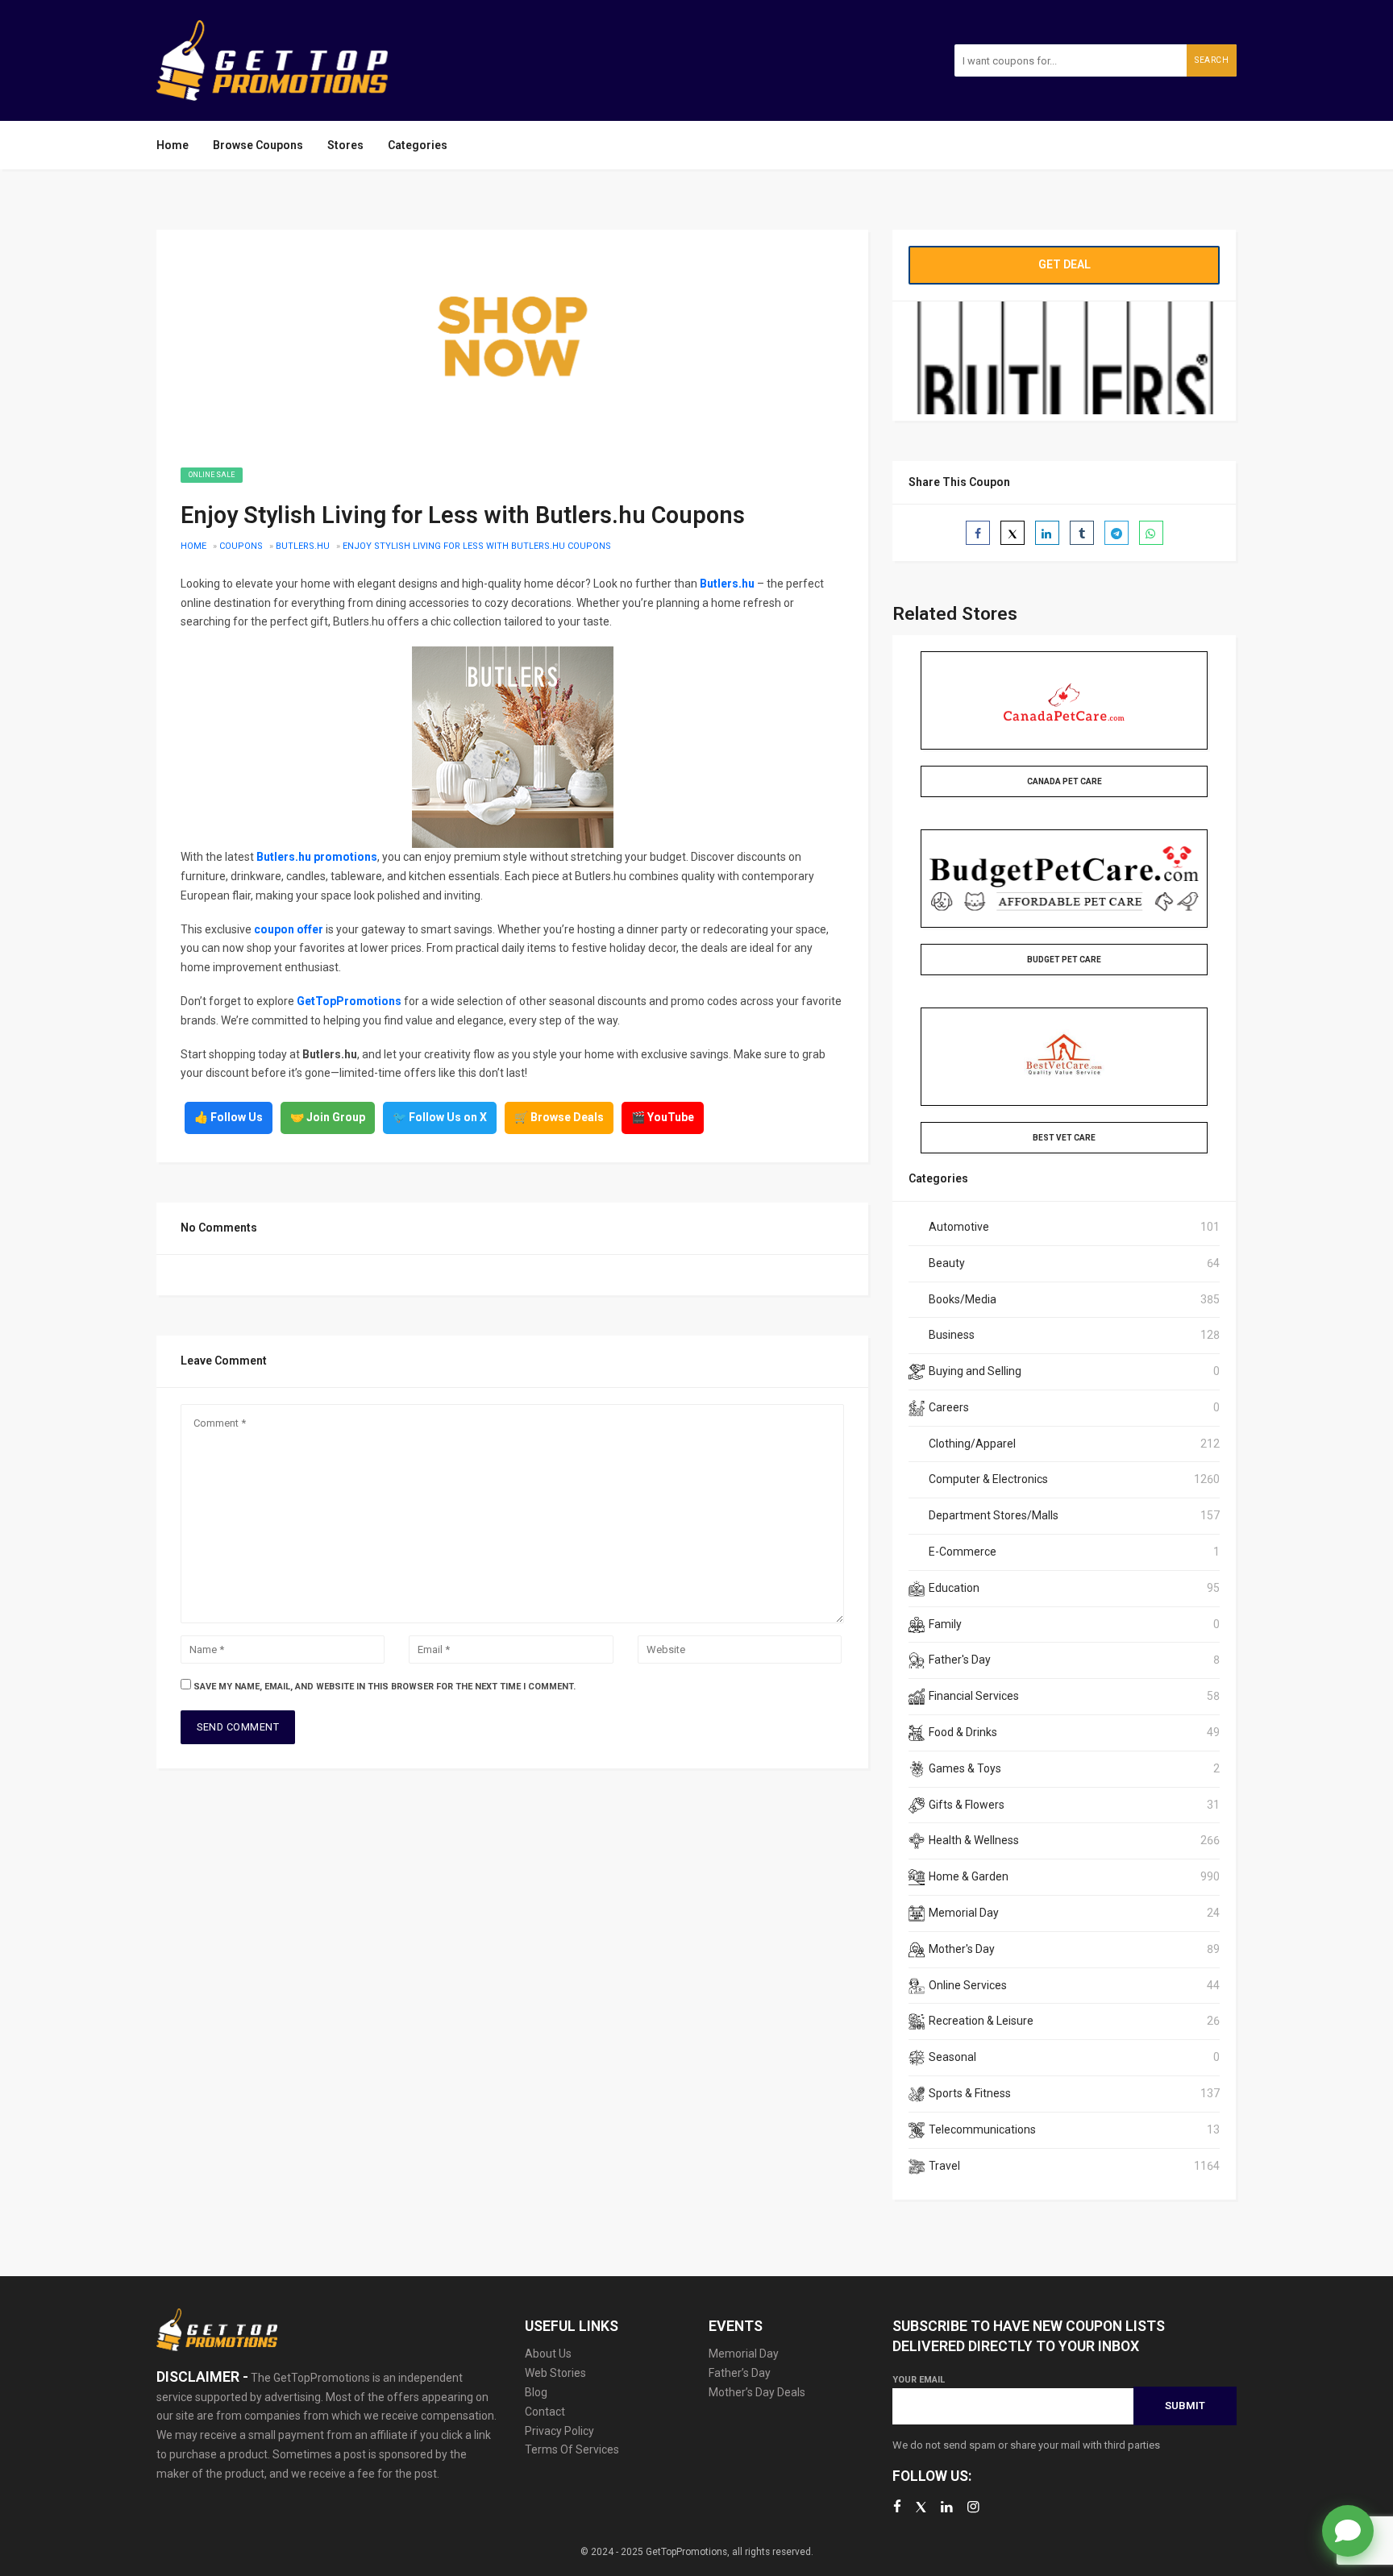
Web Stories (555, 2373)
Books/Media (963, 1299)
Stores (345, 145)
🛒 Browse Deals (559, 1117)
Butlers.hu (303, 546)
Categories (418, 145)
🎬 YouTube (663, 1117)
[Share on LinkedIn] (1047, 533)
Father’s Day (740, 2373)
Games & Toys (965, 1768)
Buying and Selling (975, 1371)
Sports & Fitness (970, 2093)
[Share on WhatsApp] (1151, 533)
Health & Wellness (974, 1840)
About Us (548, 2354)
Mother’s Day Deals (757, 2392)
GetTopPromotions (349, 1001)
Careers (949, 1407)
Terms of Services (572, 2449)
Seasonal (952, 2057)
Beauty (947, 1263)
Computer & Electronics (988, 1479)
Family (945, 1624)
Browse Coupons (258, 145)
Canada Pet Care (1065, 781)
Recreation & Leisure (981, 2021)
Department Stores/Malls (994, 1515)
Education (954, 1588)
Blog (536, 2392)
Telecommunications (982, 2129)
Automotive (959, 1227)
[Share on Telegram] (1116, 533)
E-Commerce (963, 1552)
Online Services (968, 1985)
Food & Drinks (963, 1732)
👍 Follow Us (229, 1117)
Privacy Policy (559, 2431)
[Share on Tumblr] (1082, 533)
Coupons (241, 546)
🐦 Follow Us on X (440, 1117)
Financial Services (974, 1696)
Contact (545, 2412)
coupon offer (289, 929)
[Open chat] (1348, 2531)
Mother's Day (962, 1949)
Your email (919, 2380)
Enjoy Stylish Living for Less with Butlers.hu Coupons (477, 546)
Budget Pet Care (1064, 960)
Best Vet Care (1064, 1138)
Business (952, 1335)
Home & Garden (969, 1876)
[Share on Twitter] (1013, 533)
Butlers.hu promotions (317, 857)
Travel (944, 2166)
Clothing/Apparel (972, 1444)
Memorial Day (964, 1913)
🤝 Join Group (328, 1117)
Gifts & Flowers (967, 1805)
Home (173, 145)
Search (1212, 60)
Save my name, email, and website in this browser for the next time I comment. (385, 1687)
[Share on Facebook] (978, 533)
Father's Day (960, 1660)
